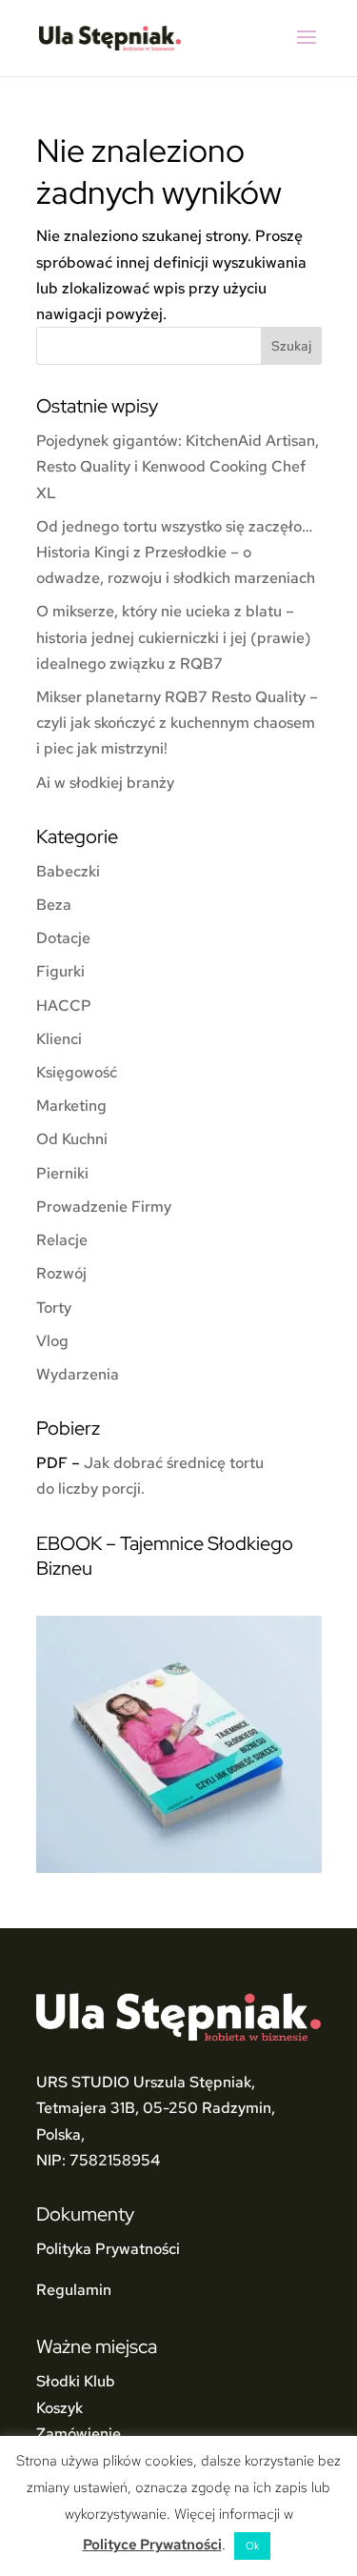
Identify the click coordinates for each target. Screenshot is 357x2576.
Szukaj (291, 346)
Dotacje (63, 938)
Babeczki (68, 871)
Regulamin (74, 2290)
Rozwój (61, 1273)
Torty (54, 1308)
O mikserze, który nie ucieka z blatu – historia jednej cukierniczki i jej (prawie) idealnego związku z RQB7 (174, 637)
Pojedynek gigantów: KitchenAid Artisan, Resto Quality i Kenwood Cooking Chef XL (178, 466)
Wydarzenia (78, 1374)
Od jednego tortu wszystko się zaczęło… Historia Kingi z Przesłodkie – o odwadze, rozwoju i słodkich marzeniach (176, 552)
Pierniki (62, 1173)
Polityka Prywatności (108, 2249)
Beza (54, 905)
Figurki (60, 971)
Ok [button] (252, 2546)
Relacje (62, 1240)
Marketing (71, 1106)
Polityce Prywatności (152, 2545)
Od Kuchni (72, 1139)
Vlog (52, 1341)
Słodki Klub (76, 2381)
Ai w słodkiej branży (105, 783)
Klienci (59, 1039)
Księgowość (77, 1072)
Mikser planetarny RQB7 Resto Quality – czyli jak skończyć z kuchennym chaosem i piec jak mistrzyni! (177, 723)
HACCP (64, 1006)
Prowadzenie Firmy (104, 1207)
